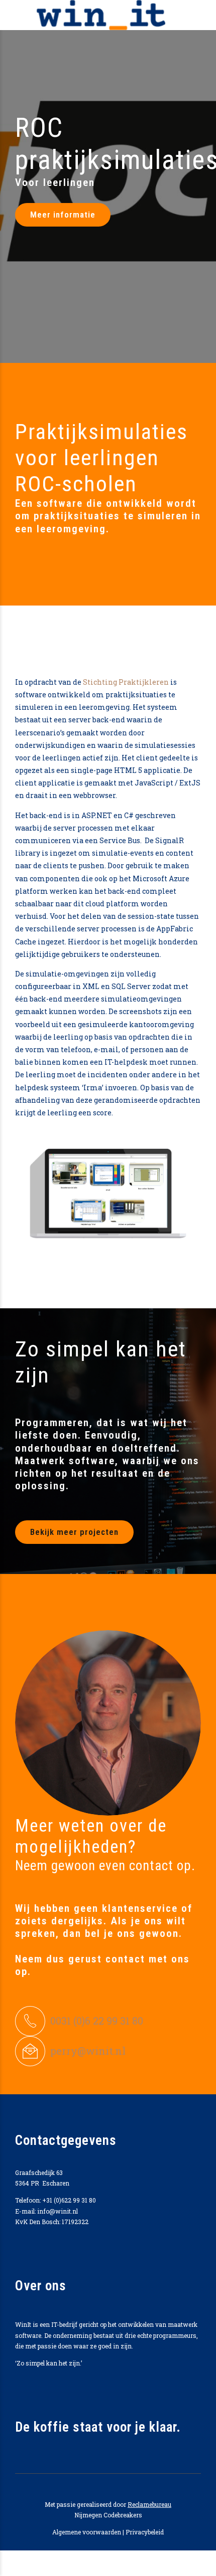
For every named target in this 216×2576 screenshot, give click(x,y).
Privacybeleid (145, 2532)
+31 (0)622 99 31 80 (69, 2200)
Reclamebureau (149, 2504)
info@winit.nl (58, 2211)
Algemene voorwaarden (87, 2532)
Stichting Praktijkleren (126, 682)
